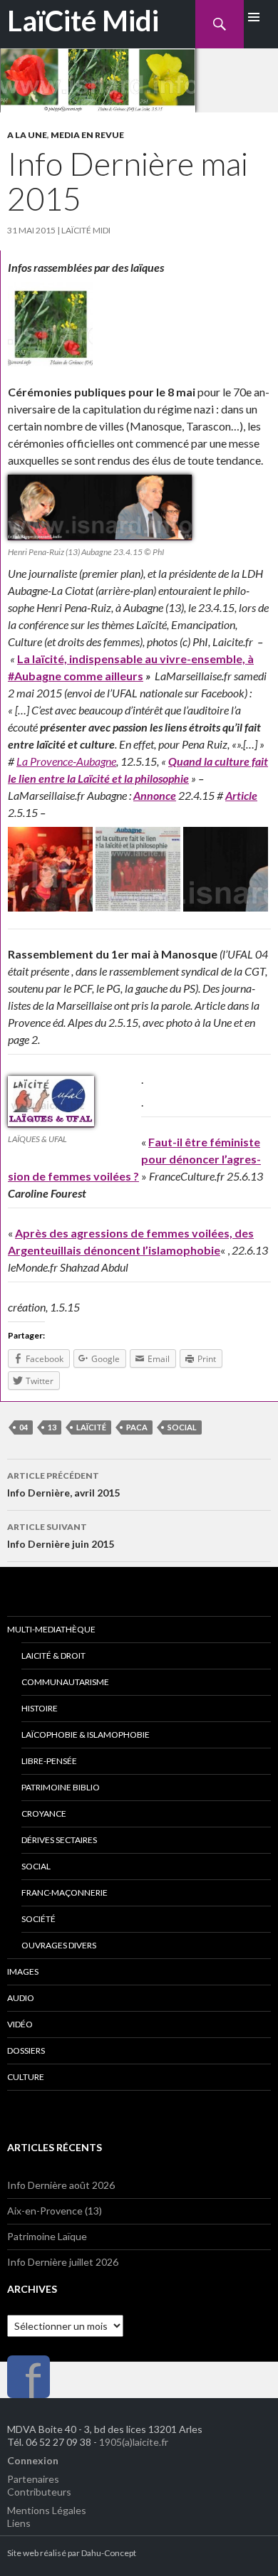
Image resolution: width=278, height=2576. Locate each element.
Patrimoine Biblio (61, 1787)
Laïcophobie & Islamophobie (86, 1735)
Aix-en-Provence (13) (55, 2211)
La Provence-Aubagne (66, 761)
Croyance (44, 1814)
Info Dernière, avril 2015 (63, 1484)
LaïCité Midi (83, 21)
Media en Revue (87, 135)
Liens (19, 2523)
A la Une (27, 135)
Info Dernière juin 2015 (61, 1536)
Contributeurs (39, 2492)
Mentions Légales (47, 2510)
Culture (26, 2077)
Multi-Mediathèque (51, 1629)
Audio (21, 1998)
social (182, 1427)
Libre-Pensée (49, 1761)
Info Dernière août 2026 (61, 2185)
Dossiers (26, 2050)
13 (52, 1427)
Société (38, 1919)
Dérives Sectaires (59, 1840)
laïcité (91, 1427)
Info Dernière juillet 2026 (63, 2262)
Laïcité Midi (86, 230)
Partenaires (33, 2479)
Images (23, 1971)
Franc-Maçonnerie (65, 1893)
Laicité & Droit (53, 1656)
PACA (137, 1427)
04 (24, 1427)
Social (36, 1866)
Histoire (40, 1708)
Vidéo (20, 2024)
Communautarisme (65, 1682)
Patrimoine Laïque (47, 2236)
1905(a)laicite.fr (134, 2442)
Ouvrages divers (59, 1945)
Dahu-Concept (109, 2553)
